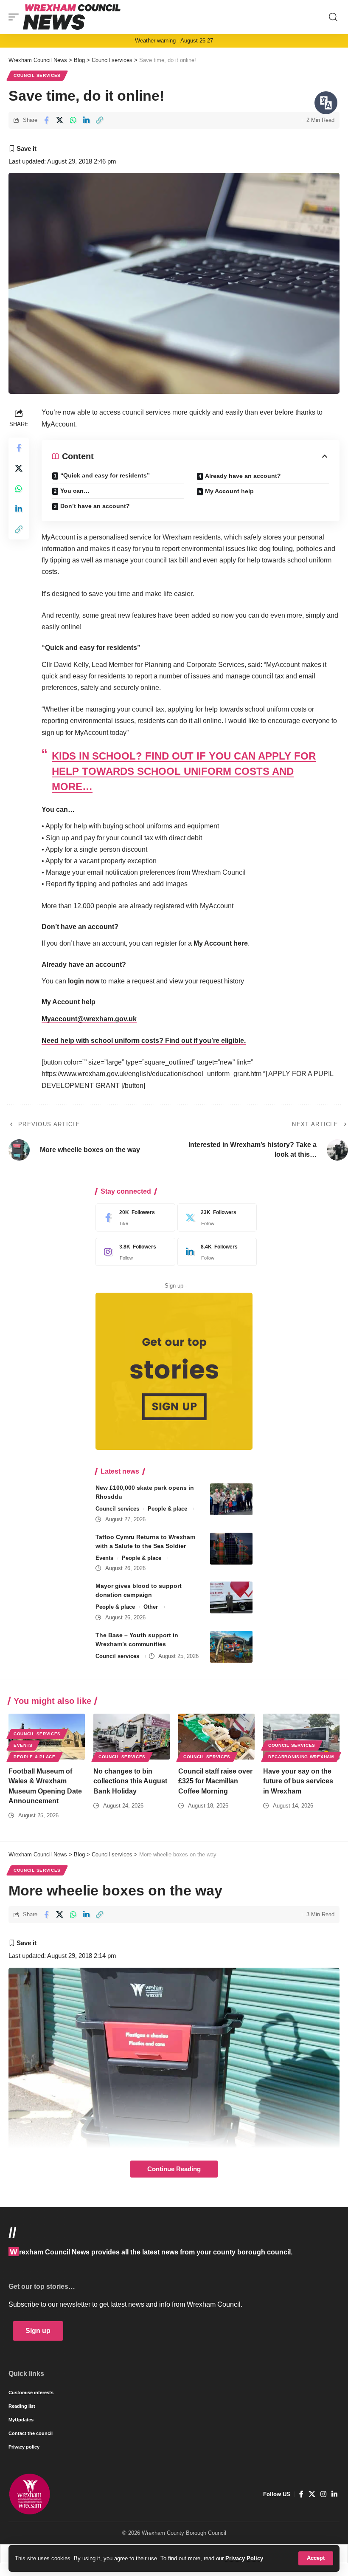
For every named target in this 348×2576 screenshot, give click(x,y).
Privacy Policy (244, 2558)
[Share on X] (60, 120)
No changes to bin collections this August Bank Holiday (130, 1781)
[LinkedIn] (215, 1252)
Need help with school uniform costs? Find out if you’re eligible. (144, 1041)
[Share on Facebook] (46, 120)
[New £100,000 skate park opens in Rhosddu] (231, 1499)
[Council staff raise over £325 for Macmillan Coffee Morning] (216, 1737)
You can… (75, 491)
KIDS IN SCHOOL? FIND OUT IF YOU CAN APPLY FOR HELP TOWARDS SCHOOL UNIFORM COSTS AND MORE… (184, 771)
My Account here (221, 943)
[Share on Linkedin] (86, 120)
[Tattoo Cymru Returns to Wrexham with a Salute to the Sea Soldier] (231, 1549)
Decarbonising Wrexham (301, 1757)
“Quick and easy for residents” (105, 475)
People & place (167, 1509)
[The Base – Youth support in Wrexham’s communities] (231, 1647)
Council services (37, 75)
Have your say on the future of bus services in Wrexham (298, 1781)
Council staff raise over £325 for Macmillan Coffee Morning (215, 1781)
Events (104, 1558)
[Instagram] (133, 1252)
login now (84, 981)
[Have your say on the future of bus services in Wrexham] (301, 1737)
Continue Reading (174, 2169)
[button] (316, 2558)
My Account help (229, 491)
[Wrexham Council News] (72, 17)
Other (151, 1607)
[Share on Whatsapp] (73, 120)
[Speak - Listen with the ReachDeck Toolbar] (326, 103)
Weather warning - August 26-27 (174, 41)
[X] (215, 1217)
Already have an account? (243, 476)
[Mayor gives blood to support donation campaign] (231, 1597)
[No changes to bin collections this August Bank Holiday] (132, 1737)
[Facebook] (133, 1217)
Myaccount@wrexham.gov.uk (89, 1019)
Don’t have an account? (95, 506)
